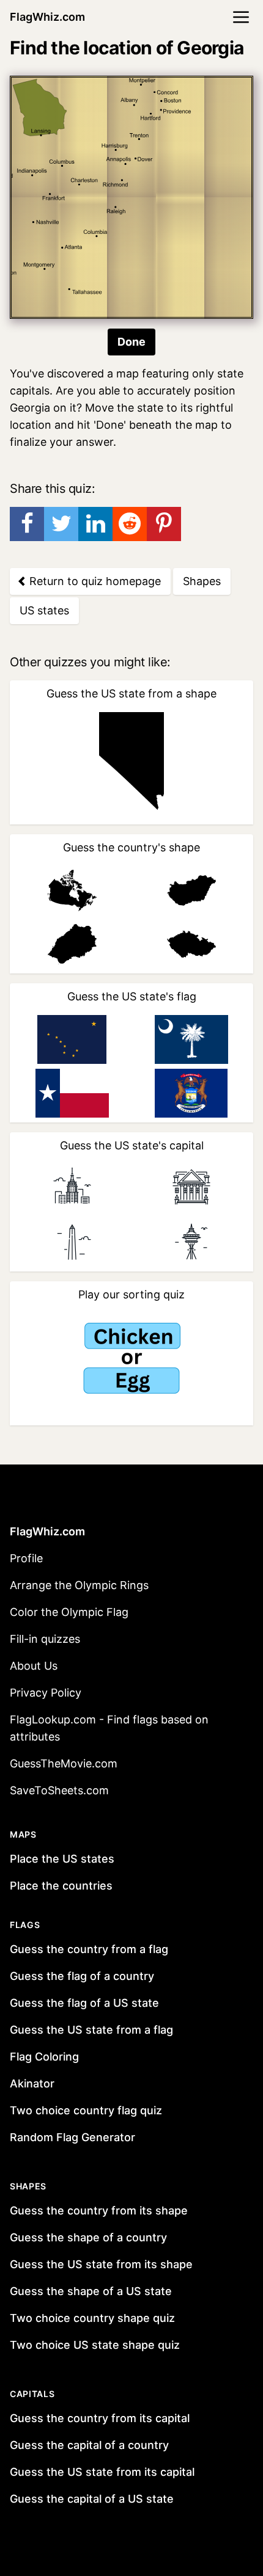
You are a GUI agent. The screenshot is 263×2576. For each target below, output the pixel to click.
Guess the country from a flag (89, 1949)
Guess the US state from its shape (101, 2264)
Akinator (32, 2083)
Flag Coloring (44, 2057)
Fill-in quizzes (45, 1639)
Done (131, 342)
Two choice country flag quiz (86, 2110)
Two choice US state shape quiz (95, 2345)
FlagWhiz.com (47, 17)
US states (44, 610)
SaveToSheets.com (59, 1790)
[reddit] (130, 524)
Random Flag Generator (72, 2137)
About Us (34, 1666)
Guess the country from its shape (99, 2210)
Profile (26, 1558)
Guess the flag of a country (82, 1976)
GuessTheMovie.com (64, 1763)
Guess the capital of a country (89, 2445)
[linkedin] (95, 524)
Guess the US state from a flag (91, 2030)
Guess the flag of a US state (84, 2003)
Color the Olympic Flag (69, 1612)
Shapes (202, 581)
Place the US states (62, 1859)
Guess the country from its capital (100, 2418)
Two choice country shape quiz (92, 2318)
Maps (23, 1834)
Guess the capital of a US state (92, 2499)
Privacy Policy (46, 1693)
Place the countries (61, 1886)
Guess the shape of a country (88, 2237)
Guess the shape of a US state (91, 2291)
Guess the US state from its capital (102, 2472)
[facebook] (27, 524)
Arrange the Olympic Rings (79, 1585)
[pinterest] (164, 524)
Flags (25, 1925)
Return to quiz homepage (94, 581)
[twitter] (61, 524)
